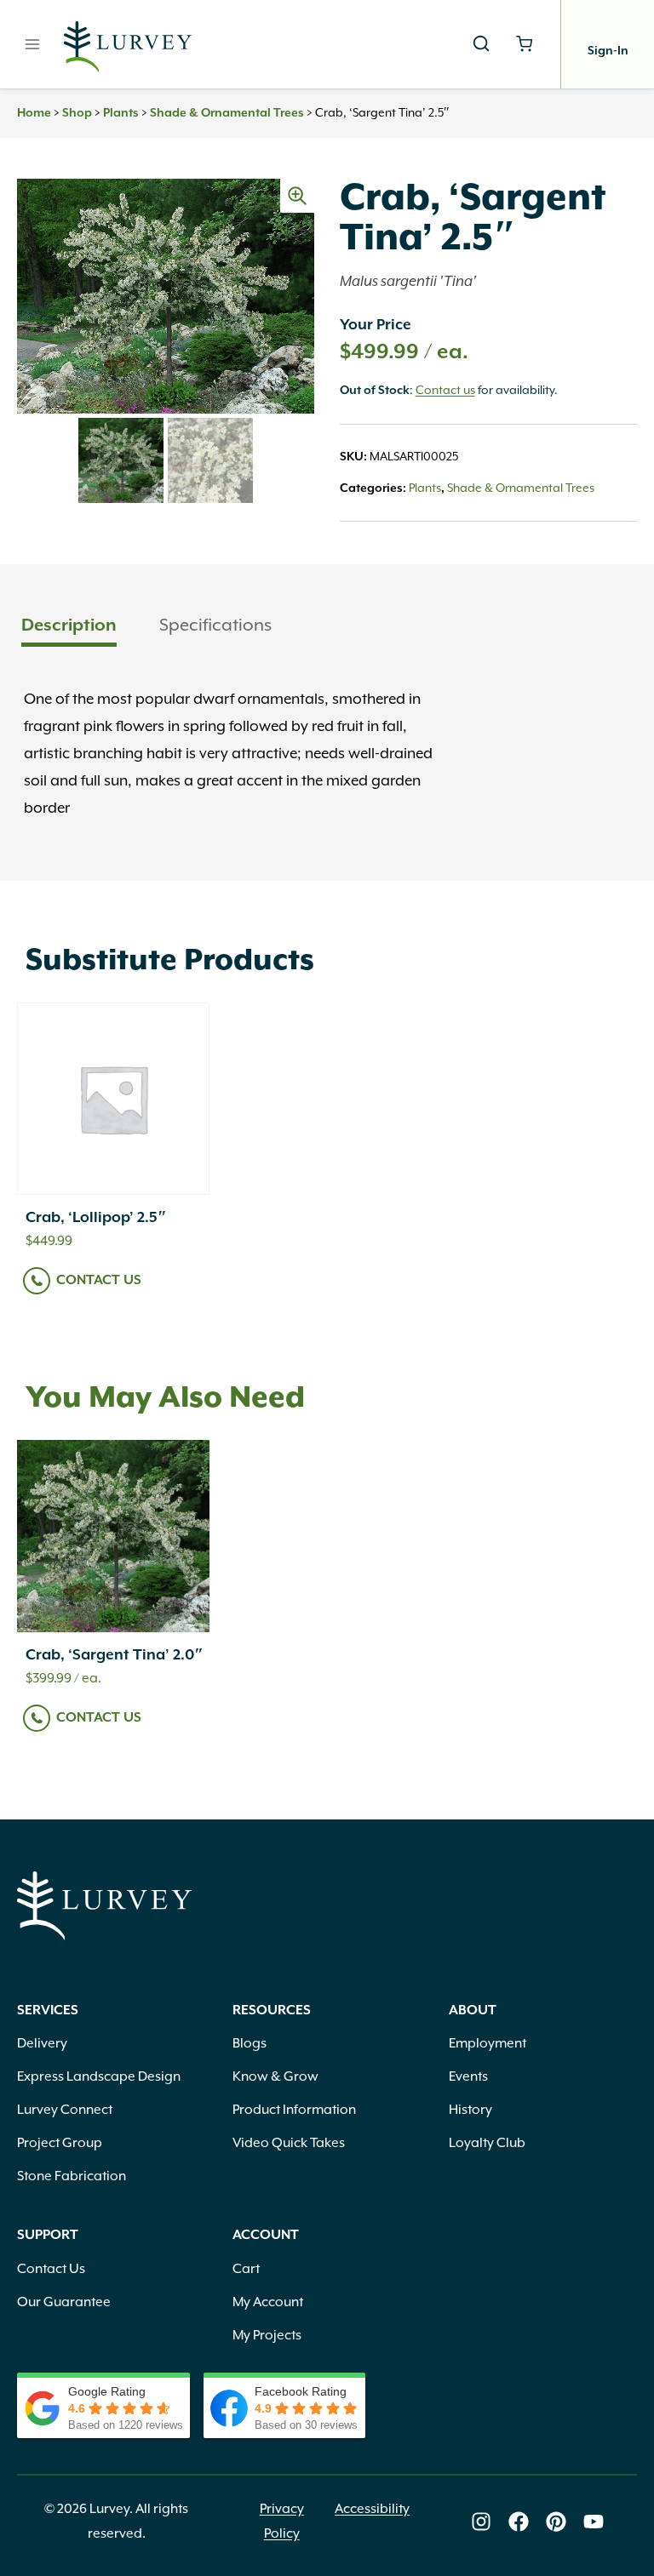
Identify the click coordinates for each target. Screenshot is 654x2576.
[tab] (69, 627)
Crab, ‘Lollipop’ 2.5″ (96, 1218)
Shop (77, 113)
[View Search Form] (481, 44)
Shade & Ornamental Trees (227, 113)
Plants (121, 113)
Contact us (445, 390)
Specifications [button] (215, 625)
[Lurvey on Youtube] (594, 2522)
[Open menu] (33, 44)
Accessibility (372, 2509)
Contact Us (99, 1281)
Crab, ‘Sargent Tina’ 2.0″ (115, 1655)
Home (34, 113)
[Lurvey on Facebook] (519, 2522)
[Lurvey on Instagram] (481, 2522)
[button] (297, 196)
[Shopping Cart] (524, 44)
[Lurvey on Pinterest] (556, 2522)
